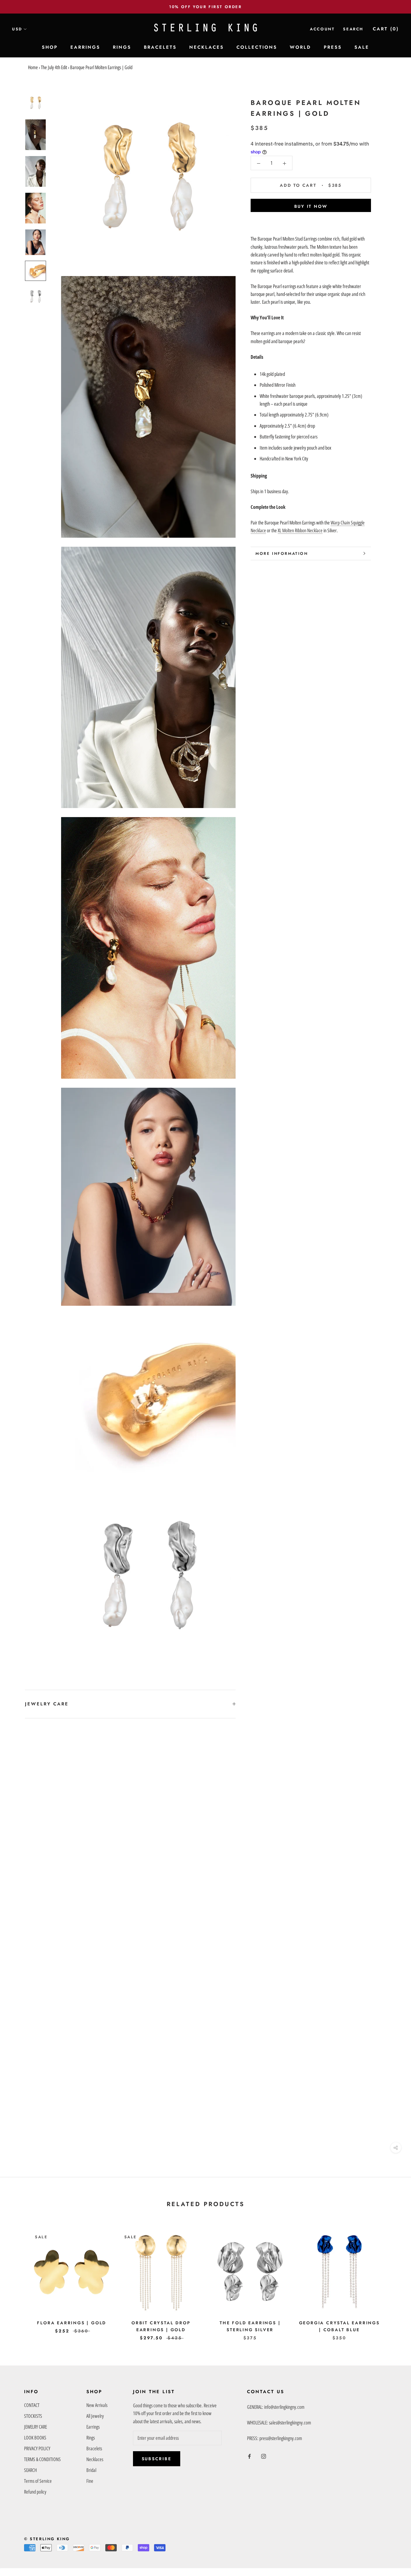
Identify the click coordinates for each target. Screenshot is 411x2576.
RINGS (122, 47)
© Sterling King (47, 2539)
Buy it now (311, 206)
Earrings (93, 2427)
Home (33, 67)
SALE (362, 47)
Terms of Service (38, 2481)
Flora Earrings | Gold (72, 2323)
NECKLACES (207, 47)
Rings (91, 2438)
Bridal (91, 2470)
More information (282, 553)
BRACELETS (160, 47)
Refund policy (35, 2492)
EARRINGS (85, 47)
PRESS (333, 47)
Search (353, 29)
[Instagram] (264, 2456)
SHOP (50, 47)
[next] (392, 2279)
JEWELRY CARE (47, 1704)
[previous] (19, 2279)
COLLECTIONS (257, 47)
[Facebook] (249, 2456)
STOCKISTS (33, 2416)
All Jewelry (95, 2416)
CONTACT (32, 2405)
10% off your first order (205, 7)
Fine (90, 2481)
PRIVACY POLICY (37, 2448)
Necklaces (95, 2459)
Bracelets (94, 2448)
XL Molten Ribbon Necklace (300, 530)
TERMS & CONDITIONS (42, 2459)
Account (322, 29)
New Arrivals (97, 2405)
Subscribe (157, 2459)
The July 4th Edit (54, 67)
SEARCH (30, 2470)
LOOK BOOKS (35, 2438)
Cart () (386, 29)
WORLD (300, 47)
